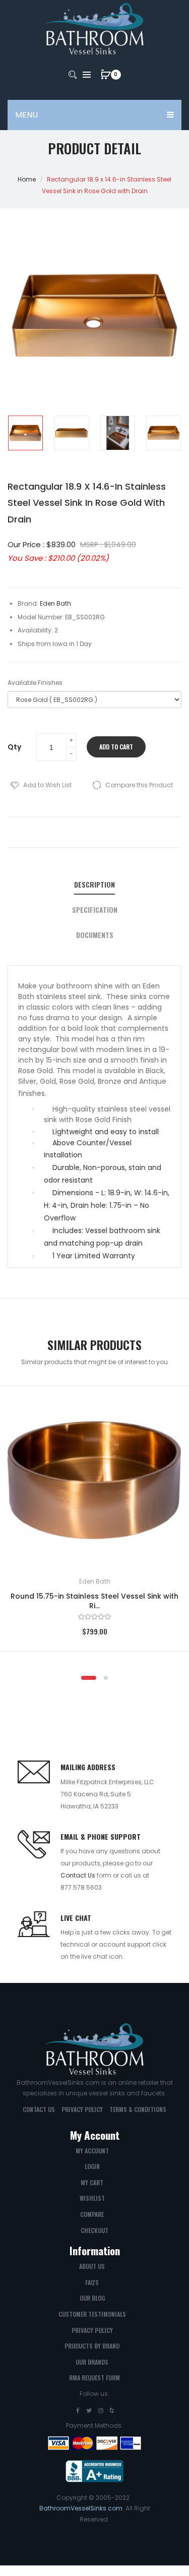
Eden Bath (95, 1581)
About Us (92, 2266)
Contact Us (78, 1875)
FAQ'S (92, 2282)
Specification (95, 910)
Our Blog (92, 2298)
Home (27, 179)
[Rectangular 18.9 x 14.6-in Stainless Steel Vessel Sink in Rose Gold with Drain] (25, 433)
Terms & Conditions (138, 2109)
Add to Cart (116, 747)
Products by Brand (92, 2346)
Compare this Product (139, 785)
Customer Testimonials (92, 2314)
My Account (92, 2151)
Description (94, 885)
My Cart (92, 2182)
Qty (14, 747)
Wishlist (92, 2198)
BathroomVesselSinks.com (81, 2508)
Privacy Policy (82, 2109)
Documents (95, 935)
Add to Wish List (47, 785)
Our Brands (92, 2362)
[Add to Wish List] (167, 1408)
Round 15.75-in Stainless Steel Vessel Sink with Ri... (94, 1601)
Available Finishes (35, 683)
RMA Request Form (94, 2378)
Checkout (94, 2230)
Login (92, 2166)
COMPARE (92, 2214)
